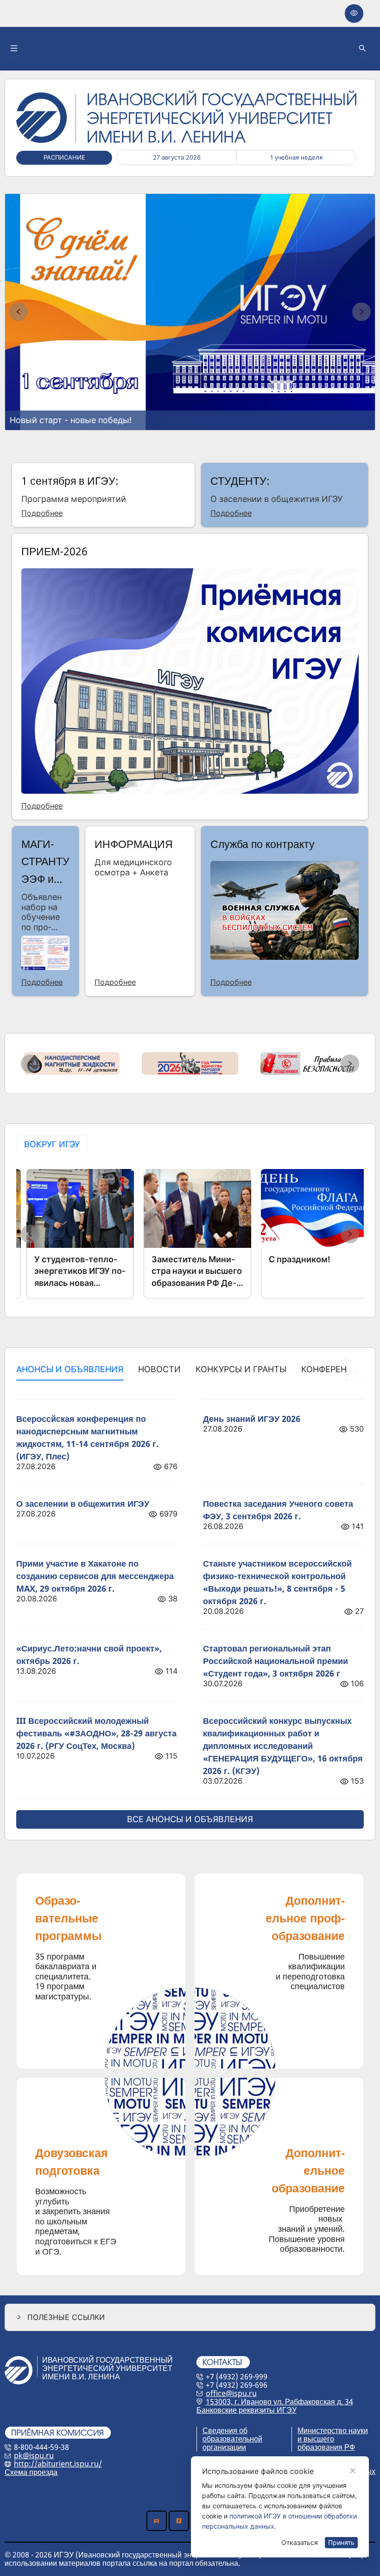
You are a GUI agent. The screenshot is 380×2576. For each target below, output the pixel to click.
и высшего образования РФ (326, 2443)
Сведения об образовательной (232, 2435)
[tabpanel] (190, 1234)
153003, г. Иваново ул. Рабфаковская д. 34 (279, 2402)
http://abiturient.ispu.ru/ (58, 2464)
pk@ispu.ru (34, 2455)
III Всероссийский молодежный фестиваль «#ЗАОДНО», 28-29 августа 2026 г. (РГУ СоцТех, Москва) (96, 1733)
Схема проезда (31, 2472)
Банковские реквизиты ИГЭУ (247, 2410)
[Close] (353, 2471)
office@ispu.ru (231, 2393)
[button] (190, 2317)
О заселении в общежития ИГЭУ (83, 1503)
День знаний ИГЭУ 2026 (252, 1419)
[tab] (52, 1145)
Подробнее (42, 514)
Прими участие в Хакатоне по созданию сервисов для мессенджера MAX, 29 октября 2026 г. (95, 1576)
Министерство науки (333, 2430)
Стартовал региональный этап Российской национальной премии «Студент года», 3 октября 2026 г (275, 1661)
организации (224, 2447)
